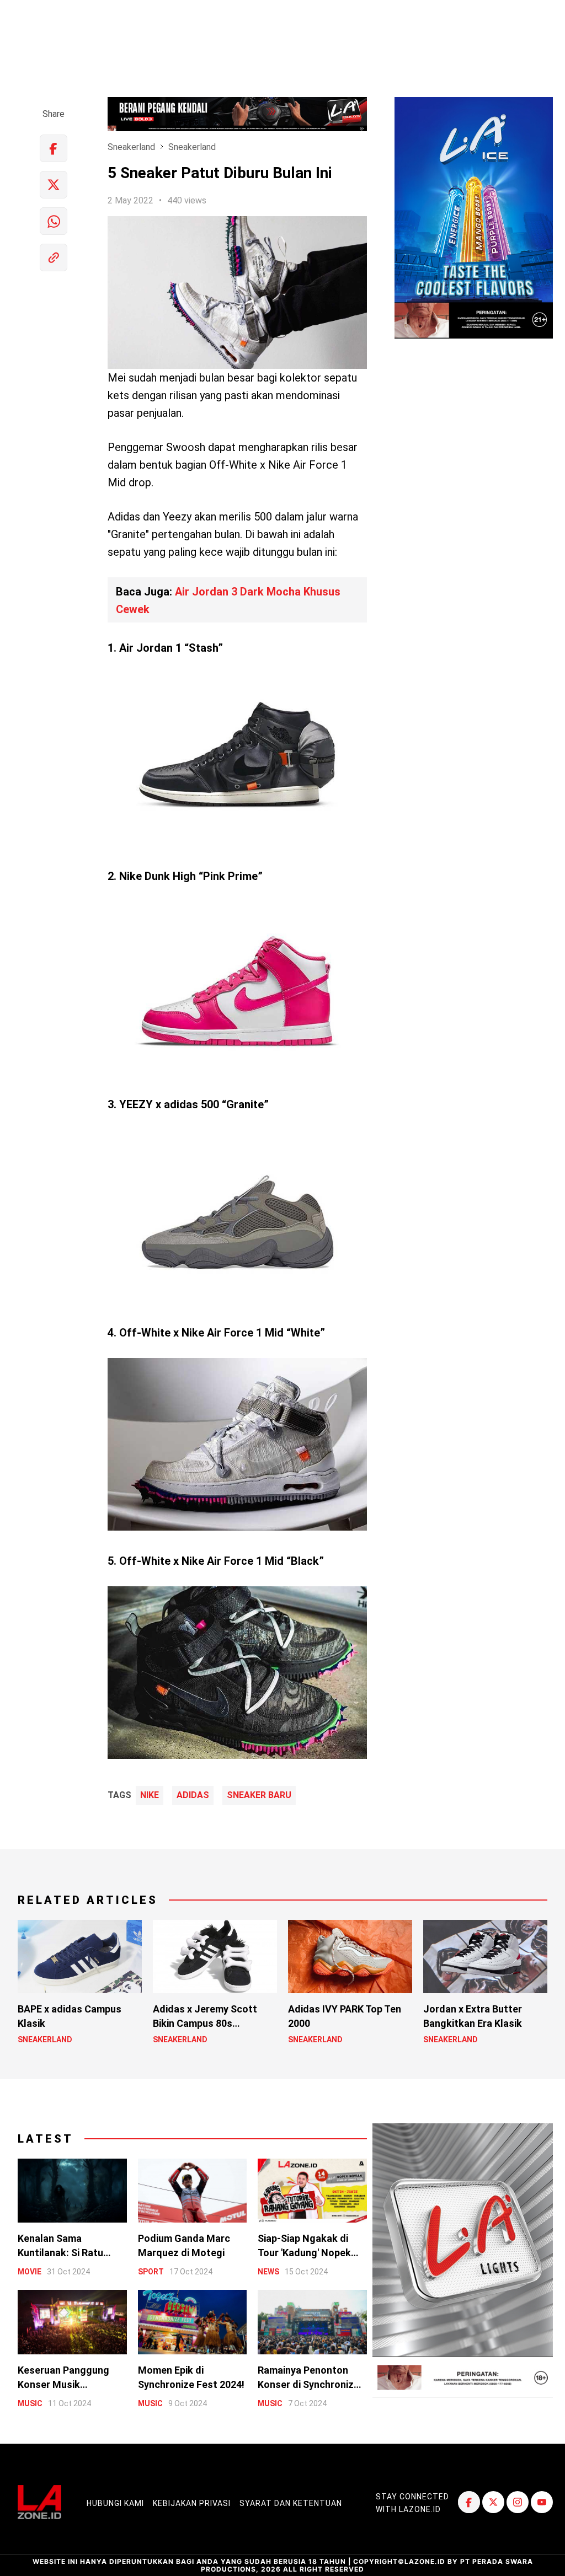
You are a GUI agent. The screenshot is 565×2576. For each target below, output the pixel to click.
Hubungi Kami (115, 2503)
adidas (193, 1795)
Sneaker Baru (259, 1795)
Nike (150, 1795)
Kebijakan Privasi (192, 2503)
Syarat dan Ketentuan (291, 2503)
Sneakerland (131, 147)
